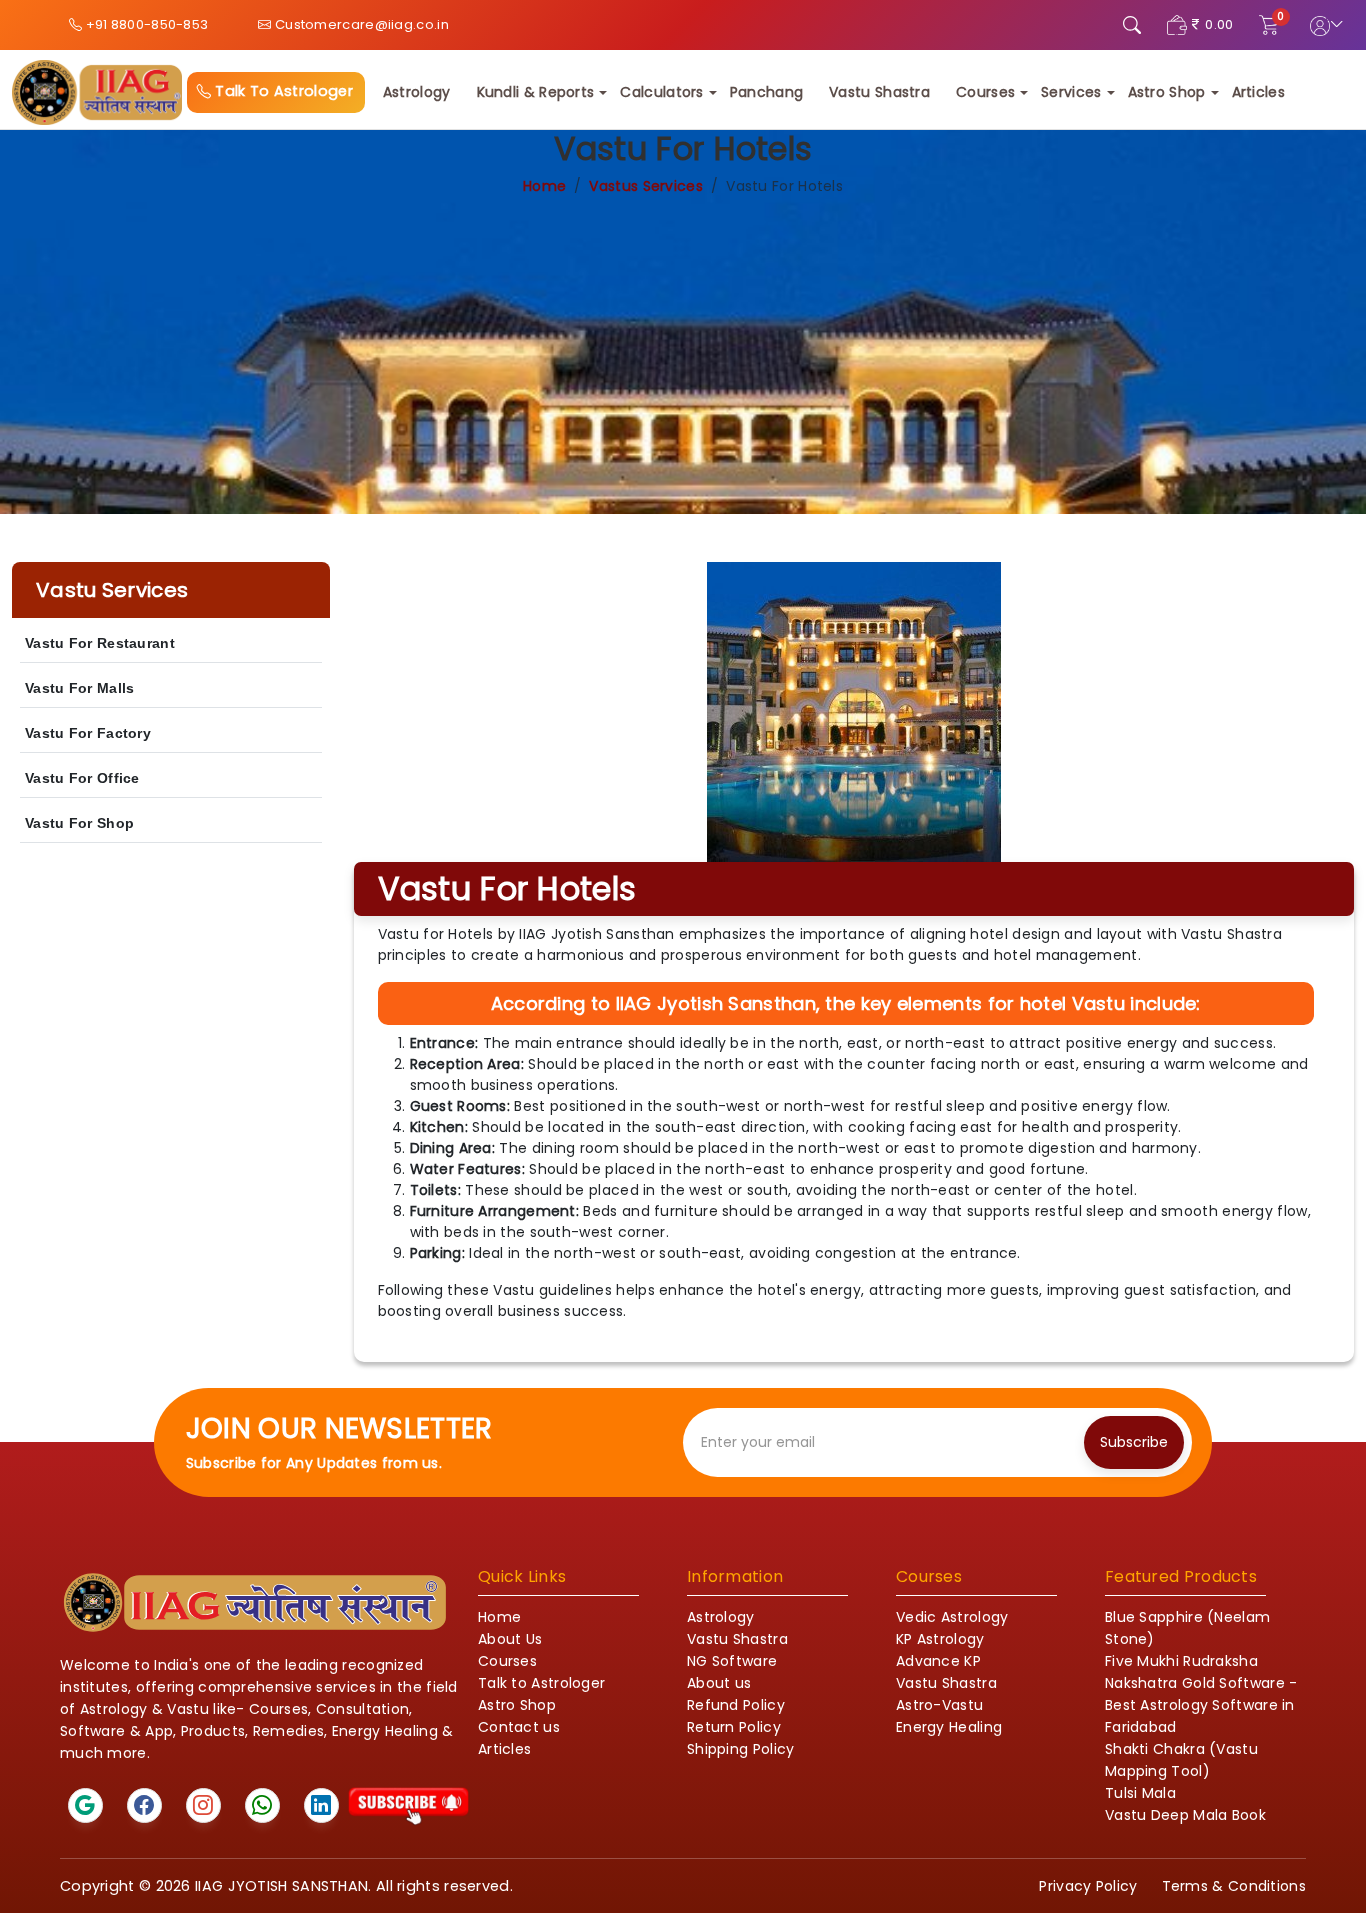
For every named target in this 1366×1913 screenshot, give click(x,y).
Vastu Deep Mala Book (1185, 1815)
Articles (1258, 92)
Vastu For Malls (80, 688)
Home (544, 186)
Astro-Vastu (939, 1705)
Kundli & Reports (536, 92)
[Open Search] (1132, 25)
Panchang (766, 92)
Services (1071, 92)
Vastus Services (646, 186)
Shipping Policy (741, 1749)
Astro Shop (1167, 92)
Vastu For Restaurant (100, 643)
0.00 (1219, 24)
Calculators (661, 92)
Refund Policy (736, 1705)
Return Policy (734, 1727)
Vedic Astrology (952, 1617)
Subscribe (1134, 1442)
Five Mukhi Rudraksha (1181, 1661)
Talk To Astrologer (282, 91)
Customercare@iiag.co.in (360, 24)
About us (719, 1683)
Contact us (519, 1727)
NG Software (732, 1661)
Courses (985, 92)
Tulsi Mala (1140, 1793)
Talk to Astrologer (541, 1683)
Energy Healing (949, 1727)
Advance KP (938, 1661)
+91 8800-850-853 (145, 24)
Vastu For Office (82, 778)
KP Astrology (940, 1639)
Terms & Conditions (1234, 1886)
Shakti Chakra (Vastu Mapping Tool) (1181, 1760)
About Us (510, 1639)
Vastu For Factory (88, 733)
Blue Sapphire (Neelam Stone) (1187, 1628)
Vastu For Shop (79, 823)
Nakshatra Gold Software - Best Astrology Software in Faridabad (1201, 1705)
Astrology (417, 92)
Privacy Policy (1088, 1886)
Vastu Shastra (879, 92)
